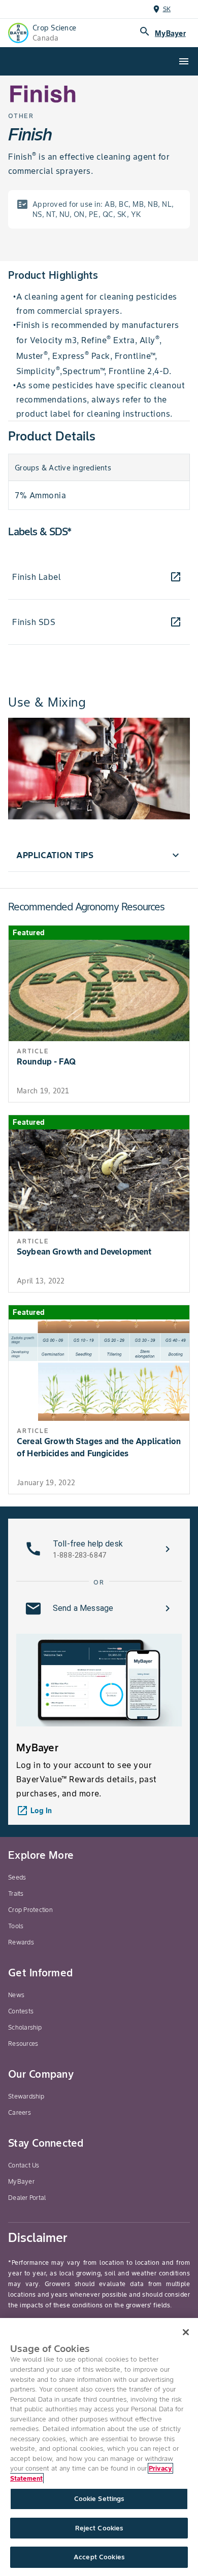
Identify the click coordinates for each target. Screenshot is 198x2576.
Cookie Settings (99, 2499)
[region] (99, 2447)
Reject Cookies (99, 2528)
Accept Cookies (99, 2557)
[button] (99, 855)
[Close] (186, 2332)
